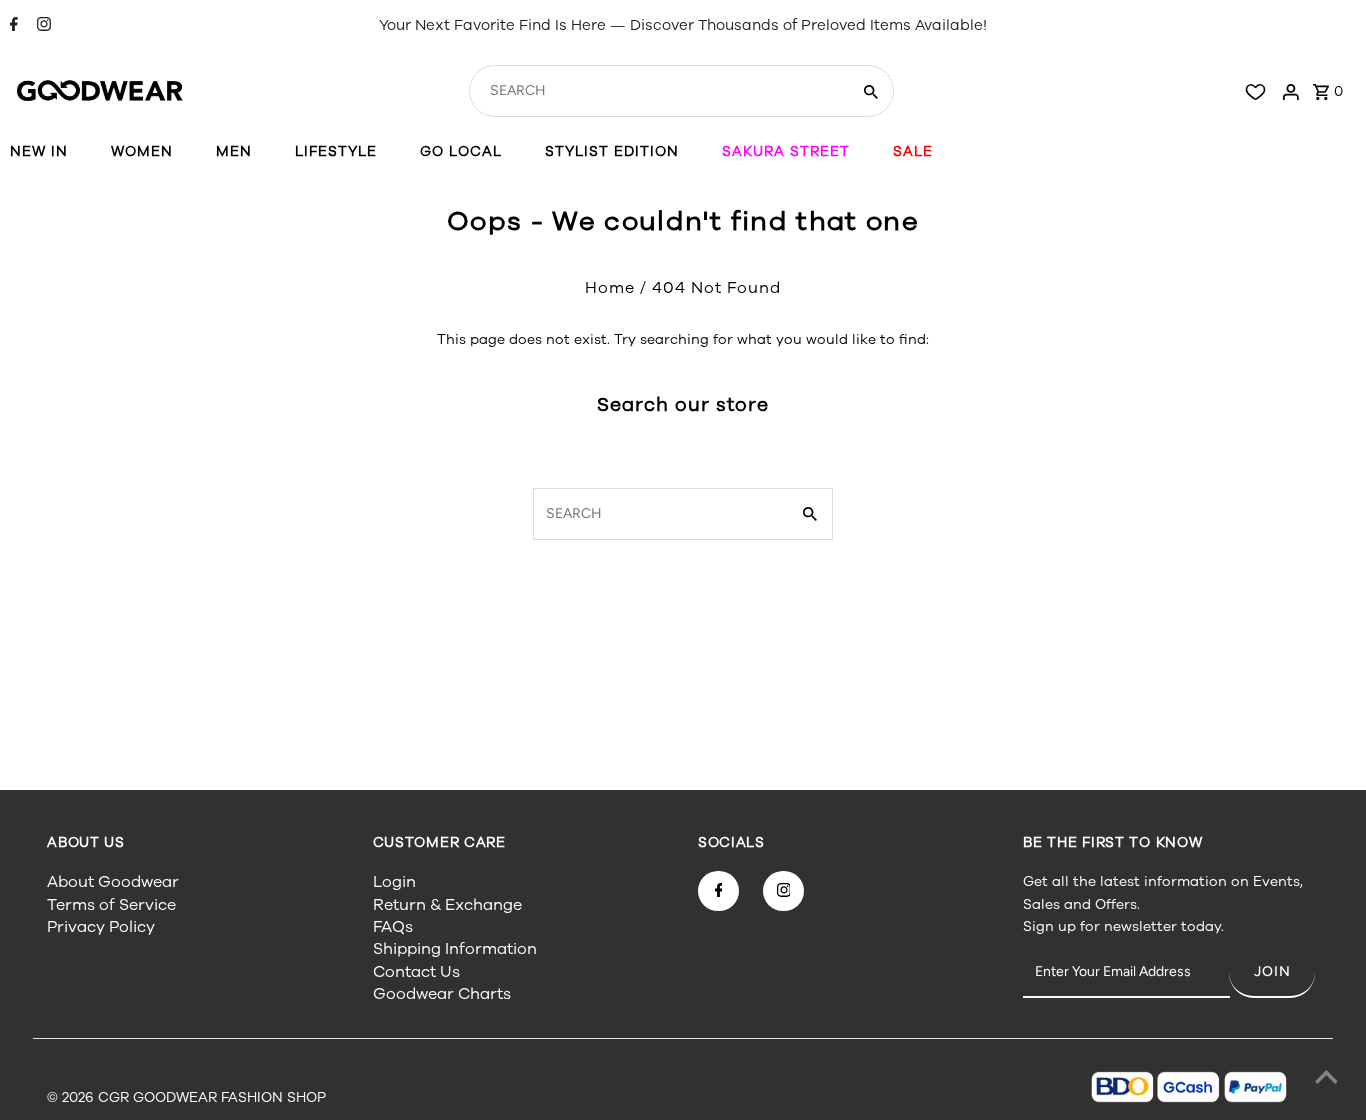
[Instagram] (41, 26)
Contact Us (416, 972)
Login (394, 882)
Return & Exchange (447, 905)
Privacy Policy (101, 927)
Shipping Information (455, 949)
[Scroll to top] (1326, 1080)
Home (610, 288)
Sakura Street (786, 151)
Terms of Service (111, 905)
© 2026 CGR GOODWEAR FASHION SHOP (186, 1097)
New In (39, 151)
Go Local (461, 151)
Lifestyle (336, 151)
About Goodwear (113, 882)
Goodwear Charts (442, 994)
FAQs (393, 927)
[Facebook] (11, 26)
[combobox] (658, 91)
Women (142, 151)
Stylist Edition (612, 151)
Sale (913, 151)
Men (234, 151)
